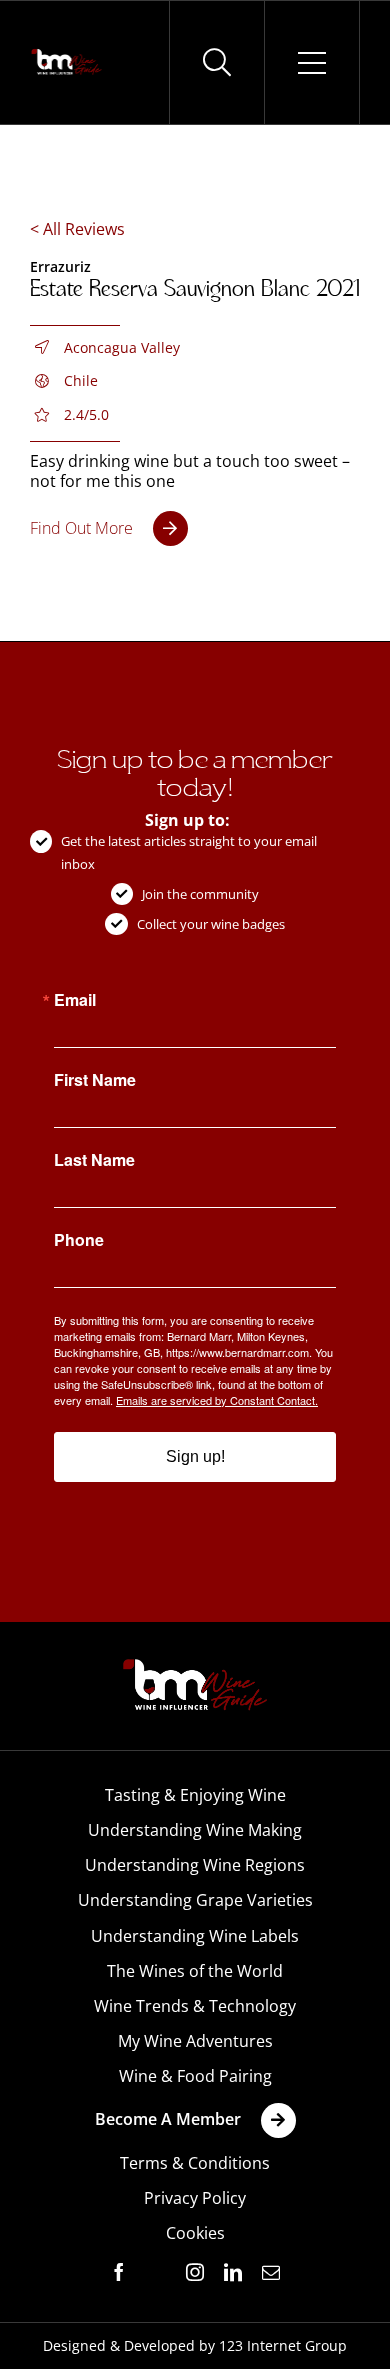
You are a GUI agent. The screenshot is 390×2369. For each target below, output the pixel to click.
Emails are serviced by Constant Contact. (217, 1400)
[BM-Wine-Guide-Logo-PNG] (195, 1665)
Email (75, 1000)
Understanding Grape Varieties (195, 1900)
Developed (159, 2345)
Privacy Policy (195, 2198)
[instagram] (195, 2272)
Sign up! (195, 1456)
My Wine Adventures (195, 2041)
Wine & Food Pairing (195, 2076)
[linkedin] (233, 2272)
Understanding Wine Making (195, 1830)
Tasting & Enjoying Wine (195, 1795)
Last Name (94, 1160)
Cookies (195, 2233)
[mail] (271, 2272)
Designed (74, 2345)
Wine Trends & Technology (195, 2006)
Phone (79, 1240)
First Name (95, 1080)
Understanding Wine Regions (195, 1865)
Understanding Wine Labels (195, 1936)
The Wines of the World (195, 1971)
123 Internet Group (283, 2345)
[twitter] (157, 2273)
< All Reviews (77, 229)
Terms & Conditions (195, 2163)
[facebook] (119, 2272)
